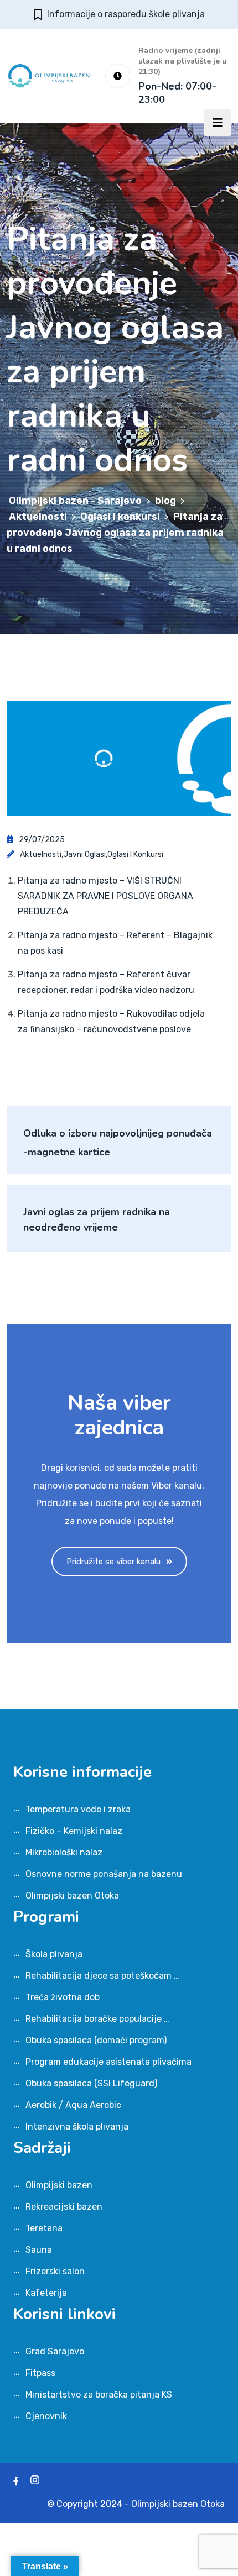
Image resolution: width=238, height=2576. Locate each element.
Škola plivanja (54, 1954)
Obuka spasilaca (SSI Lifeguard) (91, 2083)
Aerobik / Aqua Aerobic (73, 2105)
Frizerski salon (55, 2271)
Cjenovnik (46, 2416)
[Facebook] (16, 2481)
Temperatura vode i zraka (78, 1809)
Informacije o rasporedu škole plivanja (126, 14)
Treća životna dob (63, 1997)
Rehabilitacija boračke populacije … (97, 2019)
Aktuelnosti (41, 855)
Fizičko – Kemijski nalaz (74, 1831)
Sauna (39, 2250)
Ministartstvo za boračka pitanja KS (99, 2394)
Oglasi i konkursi (135, 855)
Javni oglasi (84, 855)
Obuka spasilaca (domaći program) (96, 2040)
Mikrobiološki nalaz (64, 1852)
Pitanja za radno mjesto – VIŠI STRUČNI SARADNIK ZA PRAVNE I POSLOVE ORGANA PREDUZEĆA (105, 896)
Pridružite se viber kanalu (113, 1562)
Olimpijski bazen (59, 2185)
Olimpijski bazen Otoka (72, 1896)
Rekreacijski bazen (64, 2207)
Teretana (44, 2228)
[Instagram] (35, 2481)
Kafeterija (46, 2293)
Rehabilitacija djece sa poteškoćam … (102, 1976)
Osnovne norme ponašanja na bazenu (104, 1874)
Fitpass (40, 2373)
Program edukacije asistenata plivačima (108, 2062)
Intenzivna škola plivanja (77, 2126)
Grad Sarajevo (55, 2351)
